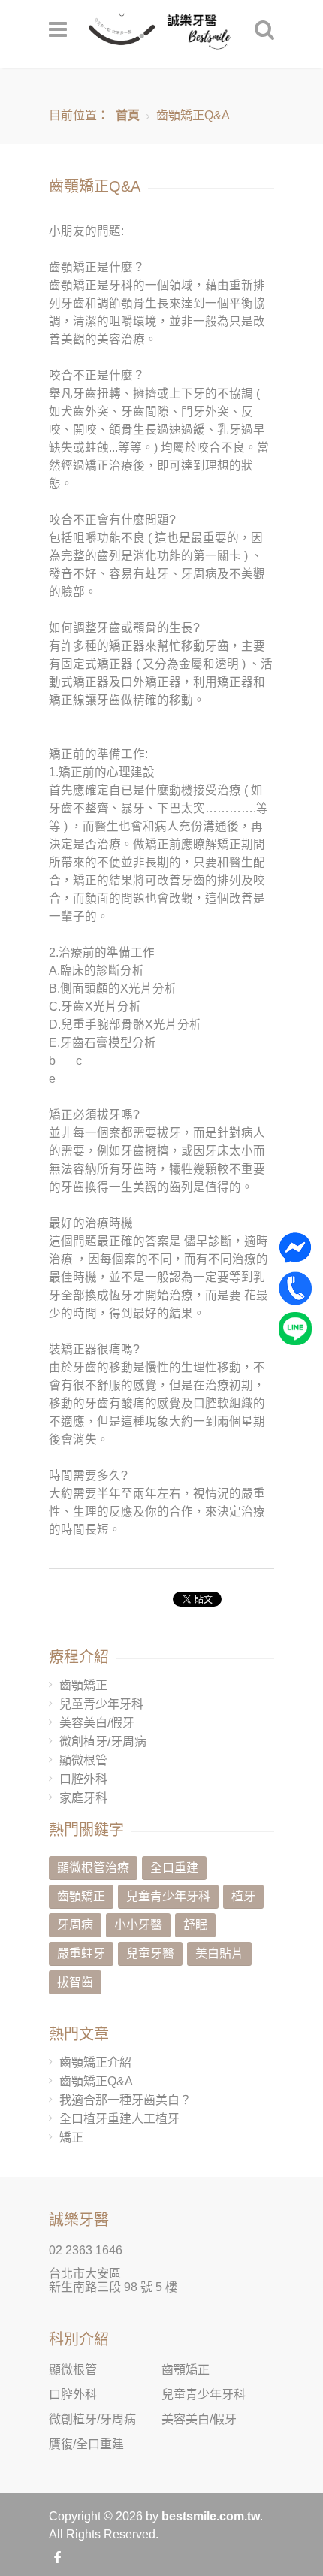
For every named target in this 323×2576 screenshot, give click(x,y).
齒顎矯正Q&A (96, 2081)
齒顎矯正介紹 (95, 2062)
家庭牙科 (83, 1798)
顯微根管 (83, 1760)
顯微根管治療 (93, 1868)
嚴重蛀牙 (81, 1953)
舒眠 (195, 1925)
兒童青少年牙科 (101, 1704)
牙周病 (75, 1925)
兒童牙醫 (150, 1953)
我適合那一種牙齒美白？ (125, 2100)
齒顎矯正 (83, 1685)
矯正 (71, 2138)
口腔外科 (83, 1779)
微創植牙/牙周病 (103, 1742)
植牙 (243, 1896)
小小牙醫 (138, 1925)
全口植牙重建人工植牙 (119, 2119)
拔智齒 (75, 1982)
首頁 (128, 115)
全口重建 (174, 1868)
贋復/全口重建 (86, 2444)
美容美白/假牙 (97, 1723)
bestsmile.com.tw (211, 2516)
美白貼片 (219, 1953)
